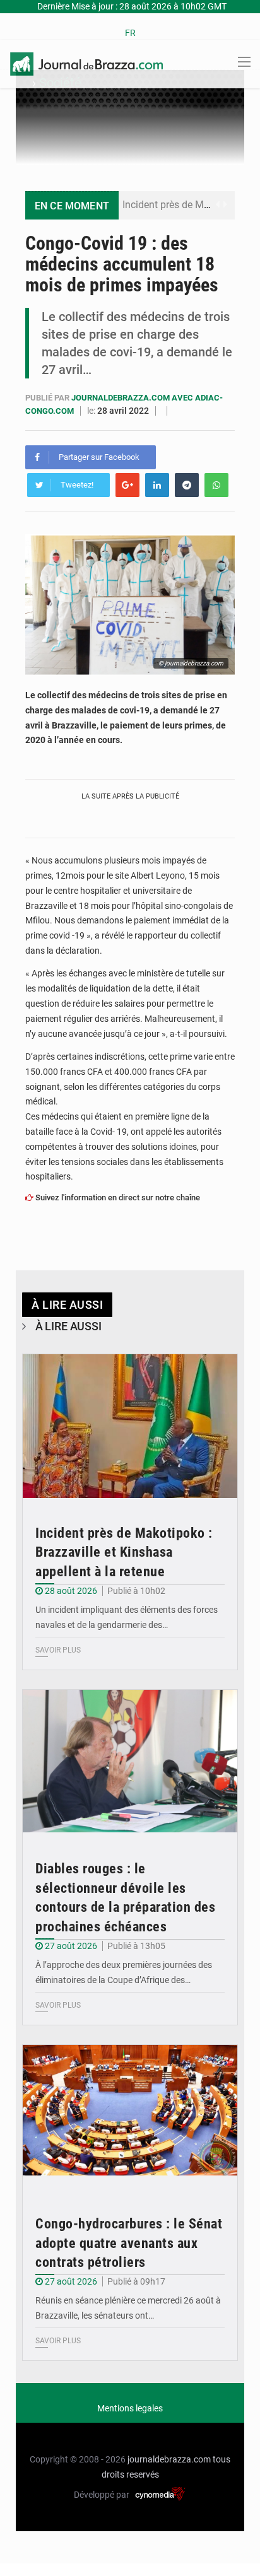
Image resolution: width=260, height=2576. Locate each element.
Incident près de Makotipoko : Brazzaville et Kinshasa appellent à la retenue (124, 1553)
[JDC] (86, 63)
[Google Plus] (127, 485)
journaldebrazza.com (169, 2459)
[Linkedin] (157, 485)
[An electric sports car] (130, 1426)
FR (130, 33)
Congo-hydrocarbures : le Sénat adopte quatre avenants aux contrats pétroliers (129, 2243)
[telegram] (187, 485)
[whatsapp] (216, 485)
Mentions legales (130, 2408)
